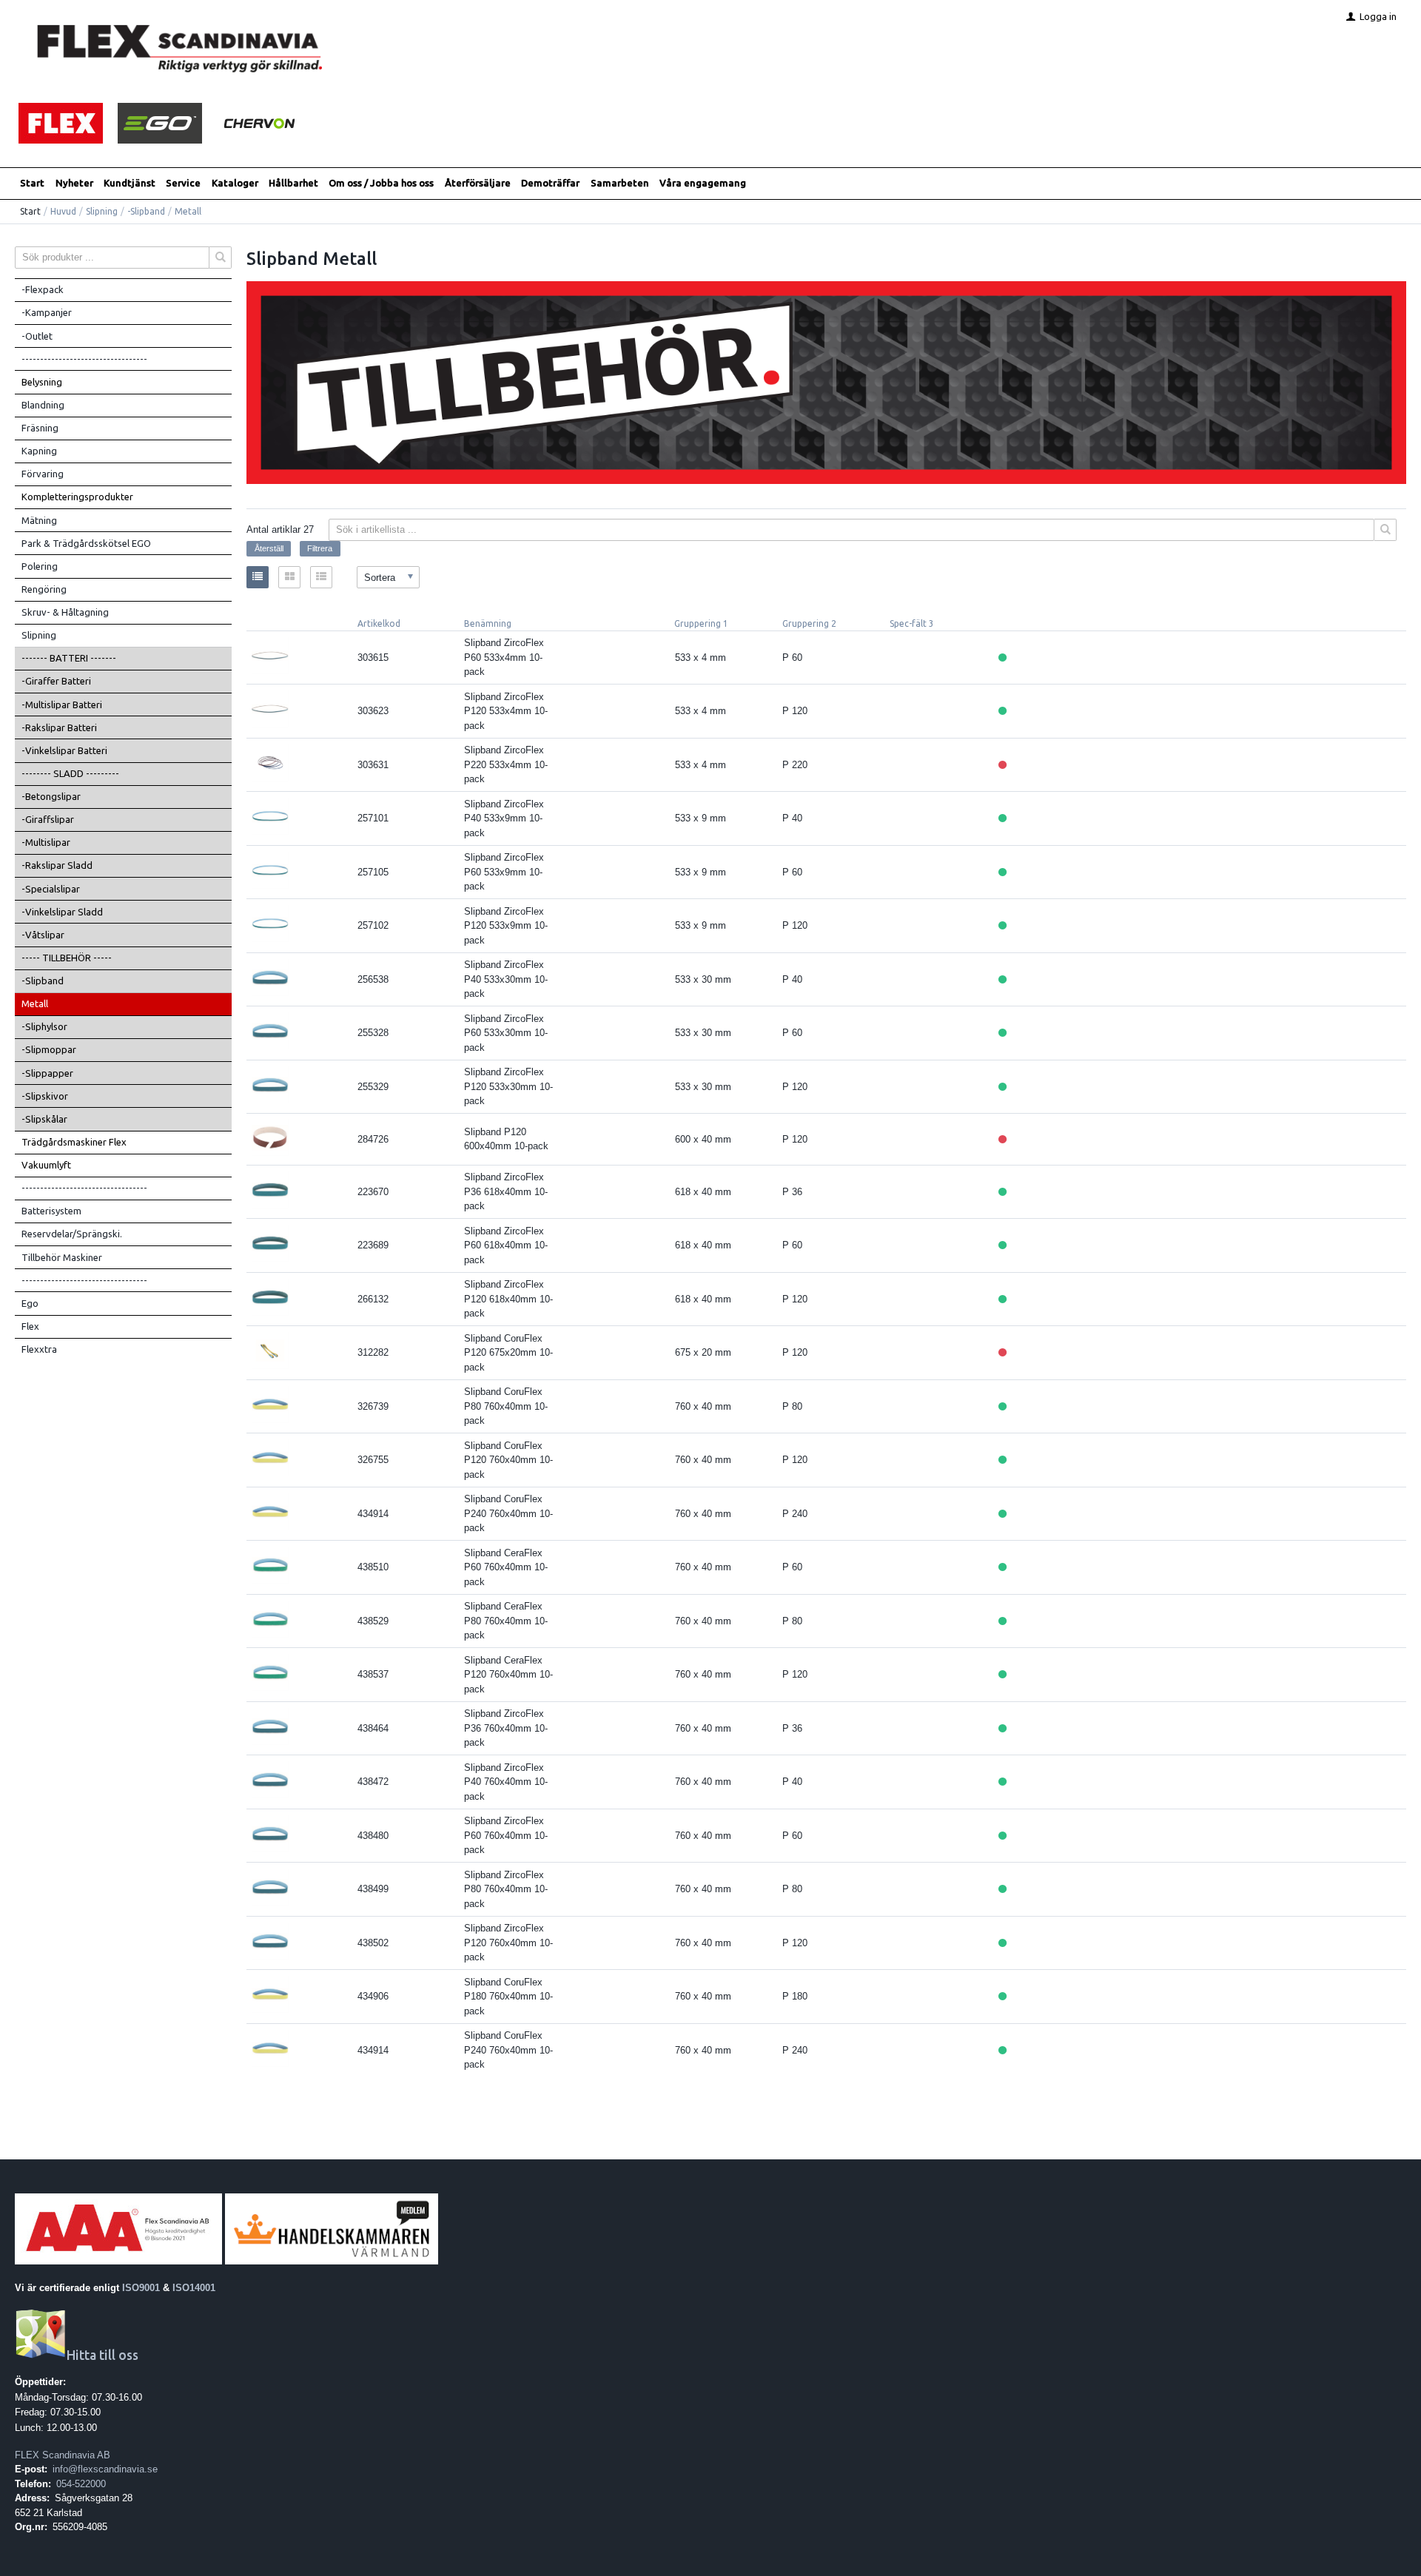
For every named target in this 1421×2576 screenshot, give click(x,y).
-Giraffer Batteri (56, 681)
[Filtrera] (1385, 530)
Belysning (42, 382)
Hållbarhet (293, 183)
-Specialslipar (51, 889)
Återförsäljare (478, 183)
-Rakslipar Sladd (57, 865)
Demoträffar (550, 183)
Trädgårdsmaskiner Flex (74, 1142)
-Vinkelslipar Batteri (64, 750)
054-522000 (81, 2484)
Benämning (488, 623)
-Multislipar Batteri (62, 704)
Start (32, 183)
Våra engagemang (703, 183)
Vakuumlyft (46, 1165)
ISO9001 (141, 2288)
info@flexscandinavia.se (105, 2469)
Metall (35, 1003)
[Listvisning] (258, 577)
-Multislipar (46, 842)
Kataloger (235, 183)
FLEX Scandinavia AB (63, 2455)
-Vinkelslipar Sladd (62, 912)
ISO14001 (194, 2288)
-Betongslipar (51, 796)
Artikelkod (379, 623)
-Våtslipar (43, 935)
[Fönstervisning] (289, 577)
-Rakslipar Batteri (59, 727)
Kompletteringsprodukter (77, 497)
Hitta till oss (103, 2355)
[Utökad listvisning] (321, 577)
